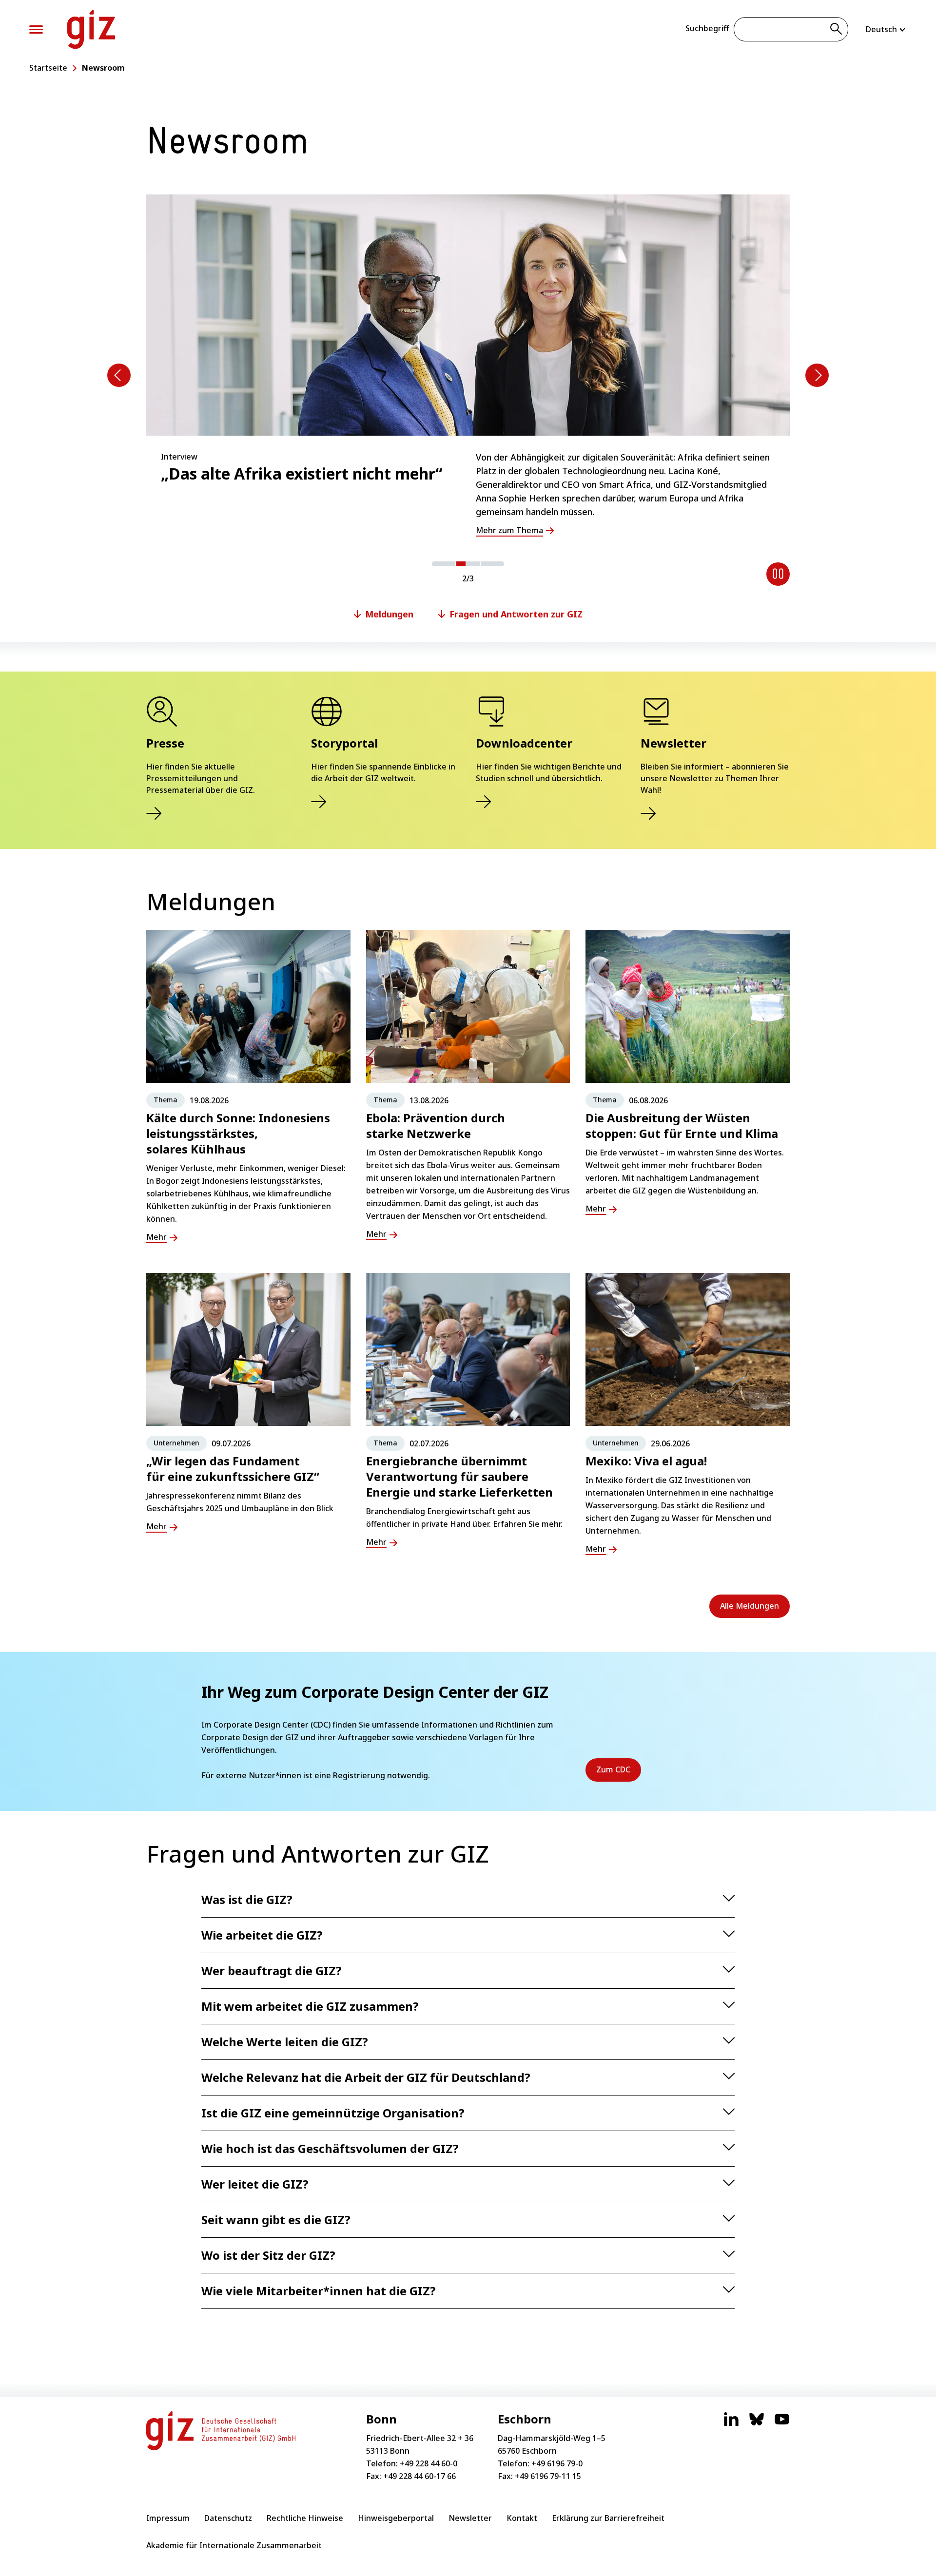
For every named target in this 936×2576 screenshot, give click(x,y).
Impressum (168, 2518)
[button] (444, 564)
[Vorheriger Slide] (119, 375)
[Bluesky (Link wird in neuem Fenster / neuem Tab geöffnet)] (757, 2424)
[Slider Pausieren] (778, 574)
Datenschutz (228, 2518)
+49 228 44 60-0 (429, 2463)
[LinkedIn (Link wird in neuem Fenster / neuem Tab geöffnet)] (731, 2424)
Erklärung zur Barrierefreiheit (608, 2518)
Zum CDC (619, 1773)
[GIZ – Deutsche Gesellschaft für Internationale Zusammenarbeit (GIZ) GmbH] (91, 29)
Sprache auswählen (886, 29)
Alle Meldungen (750, 1606)
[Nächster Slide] (817, 375)
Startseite (48, 68)
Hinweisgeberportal (396, 2518)
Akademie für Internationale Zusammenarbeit (234, 2545)
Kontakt (522, 2518)
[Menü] (36, 29)
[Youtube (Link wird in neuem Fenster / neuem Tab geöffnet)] (782, 2424)
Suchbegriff (707, 28)
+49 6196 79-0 (557, 2463)
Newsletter (470, 2518)
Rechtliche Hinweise (305, 2518)
